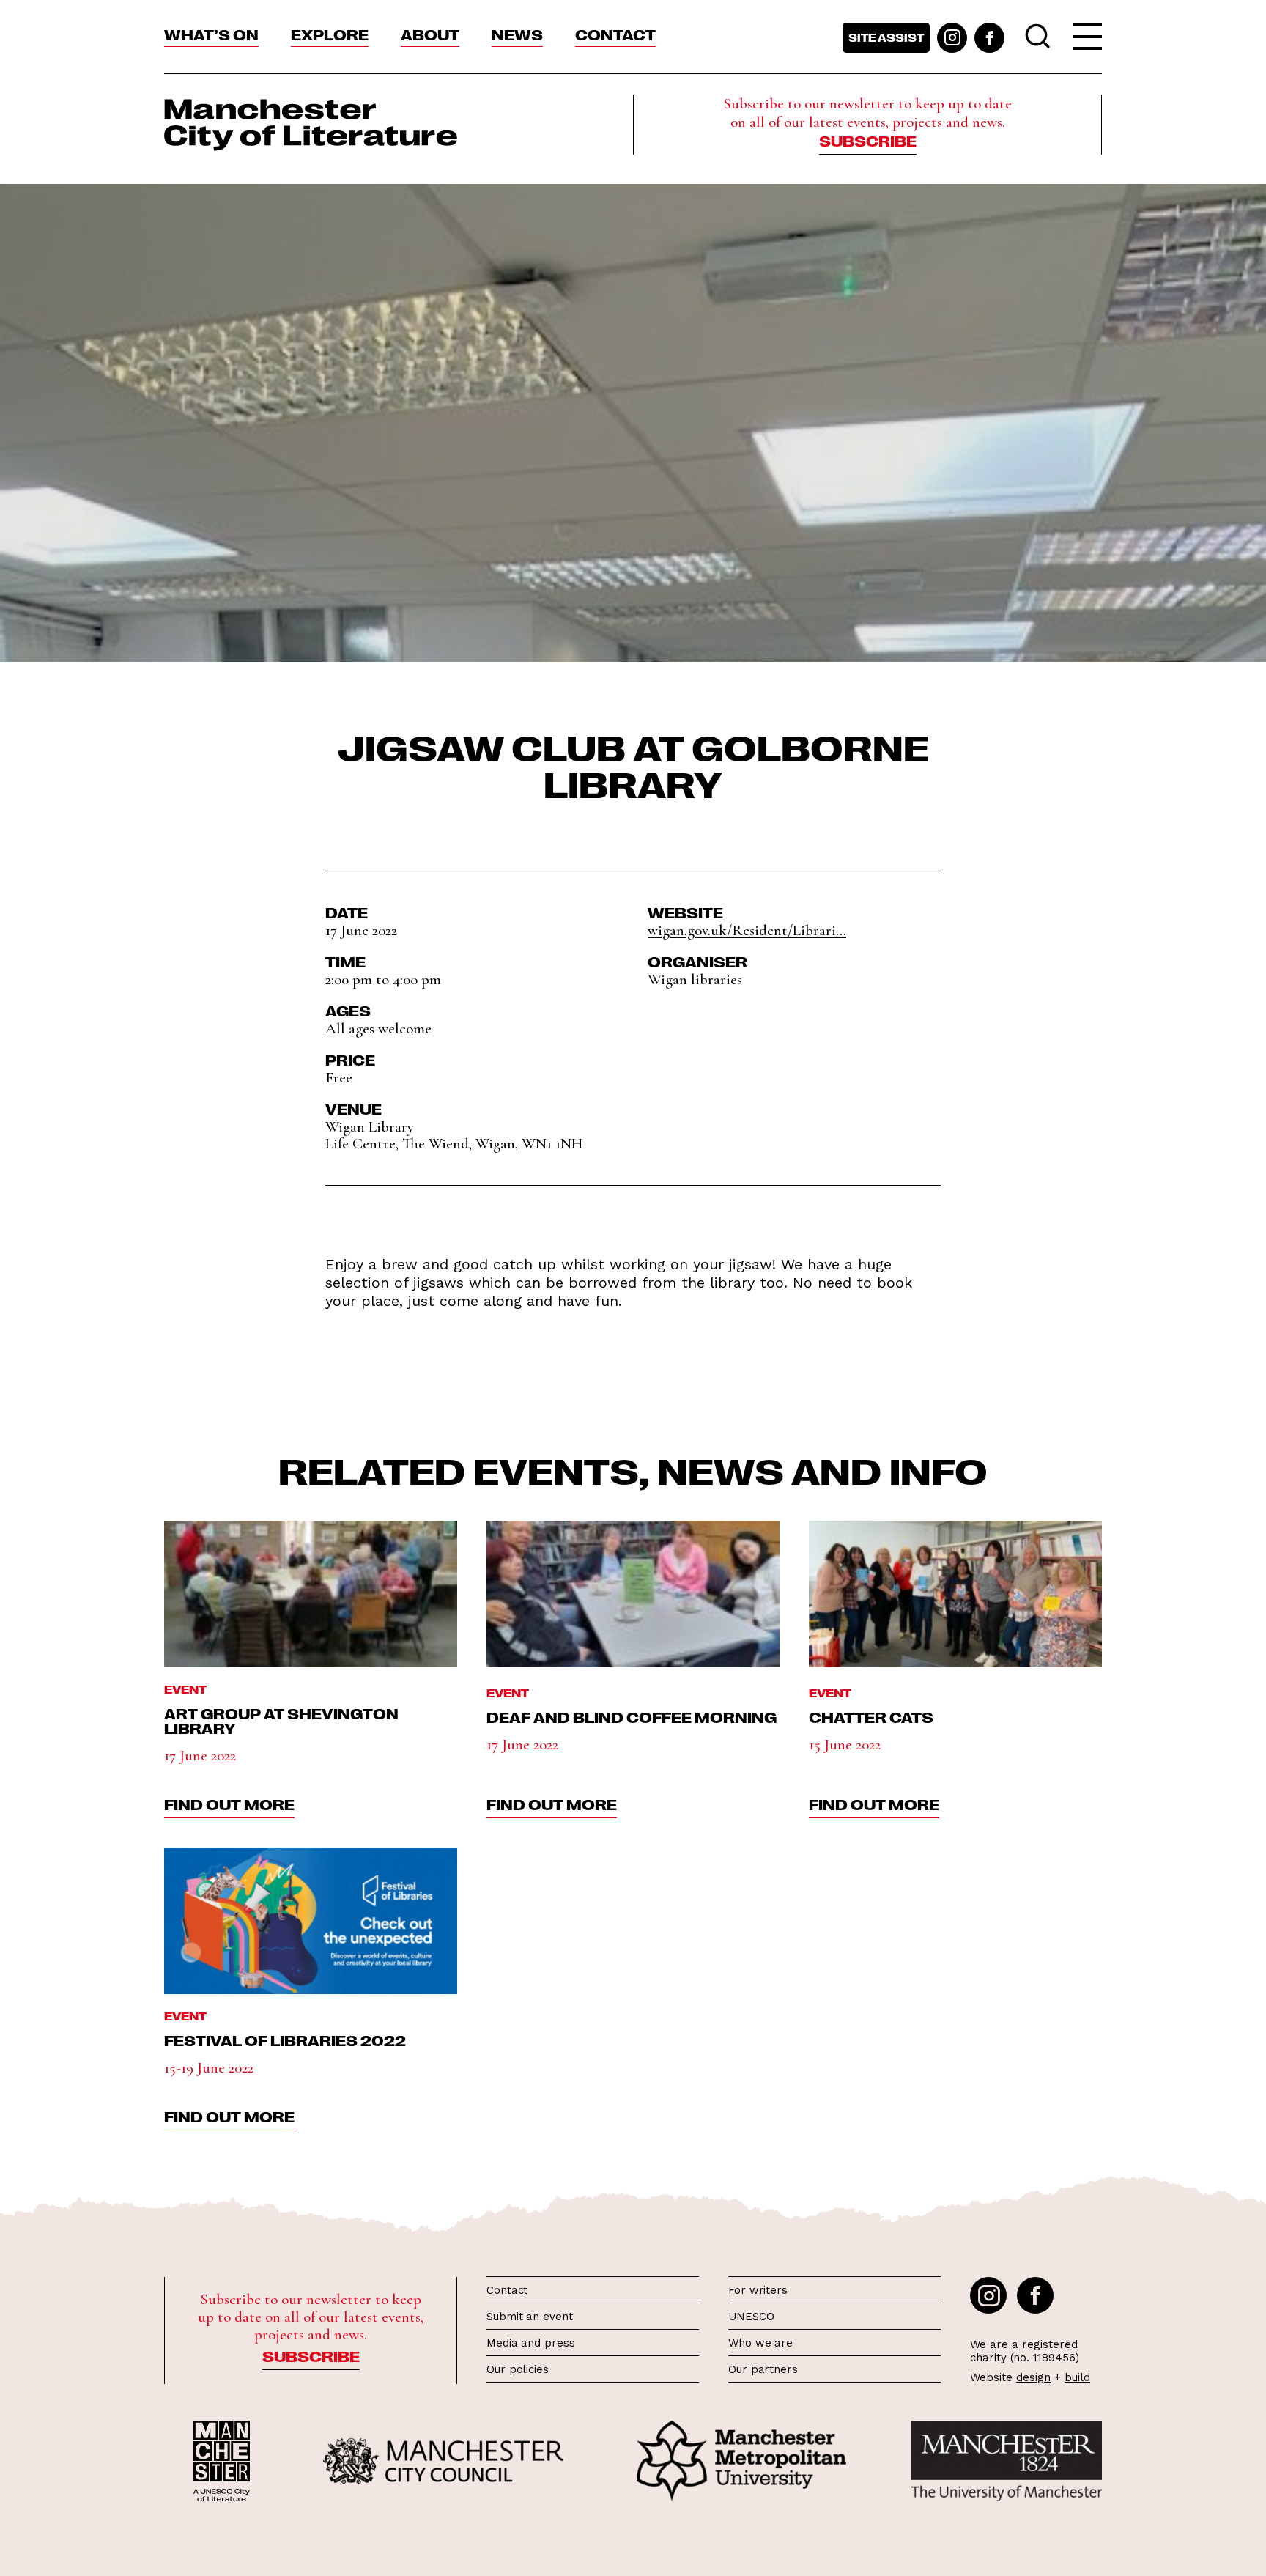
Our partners (763, 2369)
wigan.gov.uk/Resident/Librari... (747, 930)
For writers (758, 2290)
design (1033, 2377)
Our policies (518, 2369)
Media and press (531, 2343)
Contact (615, 34)
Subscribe (868, 140)
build (1077, 2377)
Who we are (760, 2343)
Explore (330, 34)
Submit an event (530, 2317)
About (430, 34)
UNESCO (751, 2317)
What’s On (211, 34)
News (517, 34)
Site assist (886, 37)
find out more (229, 1804)
